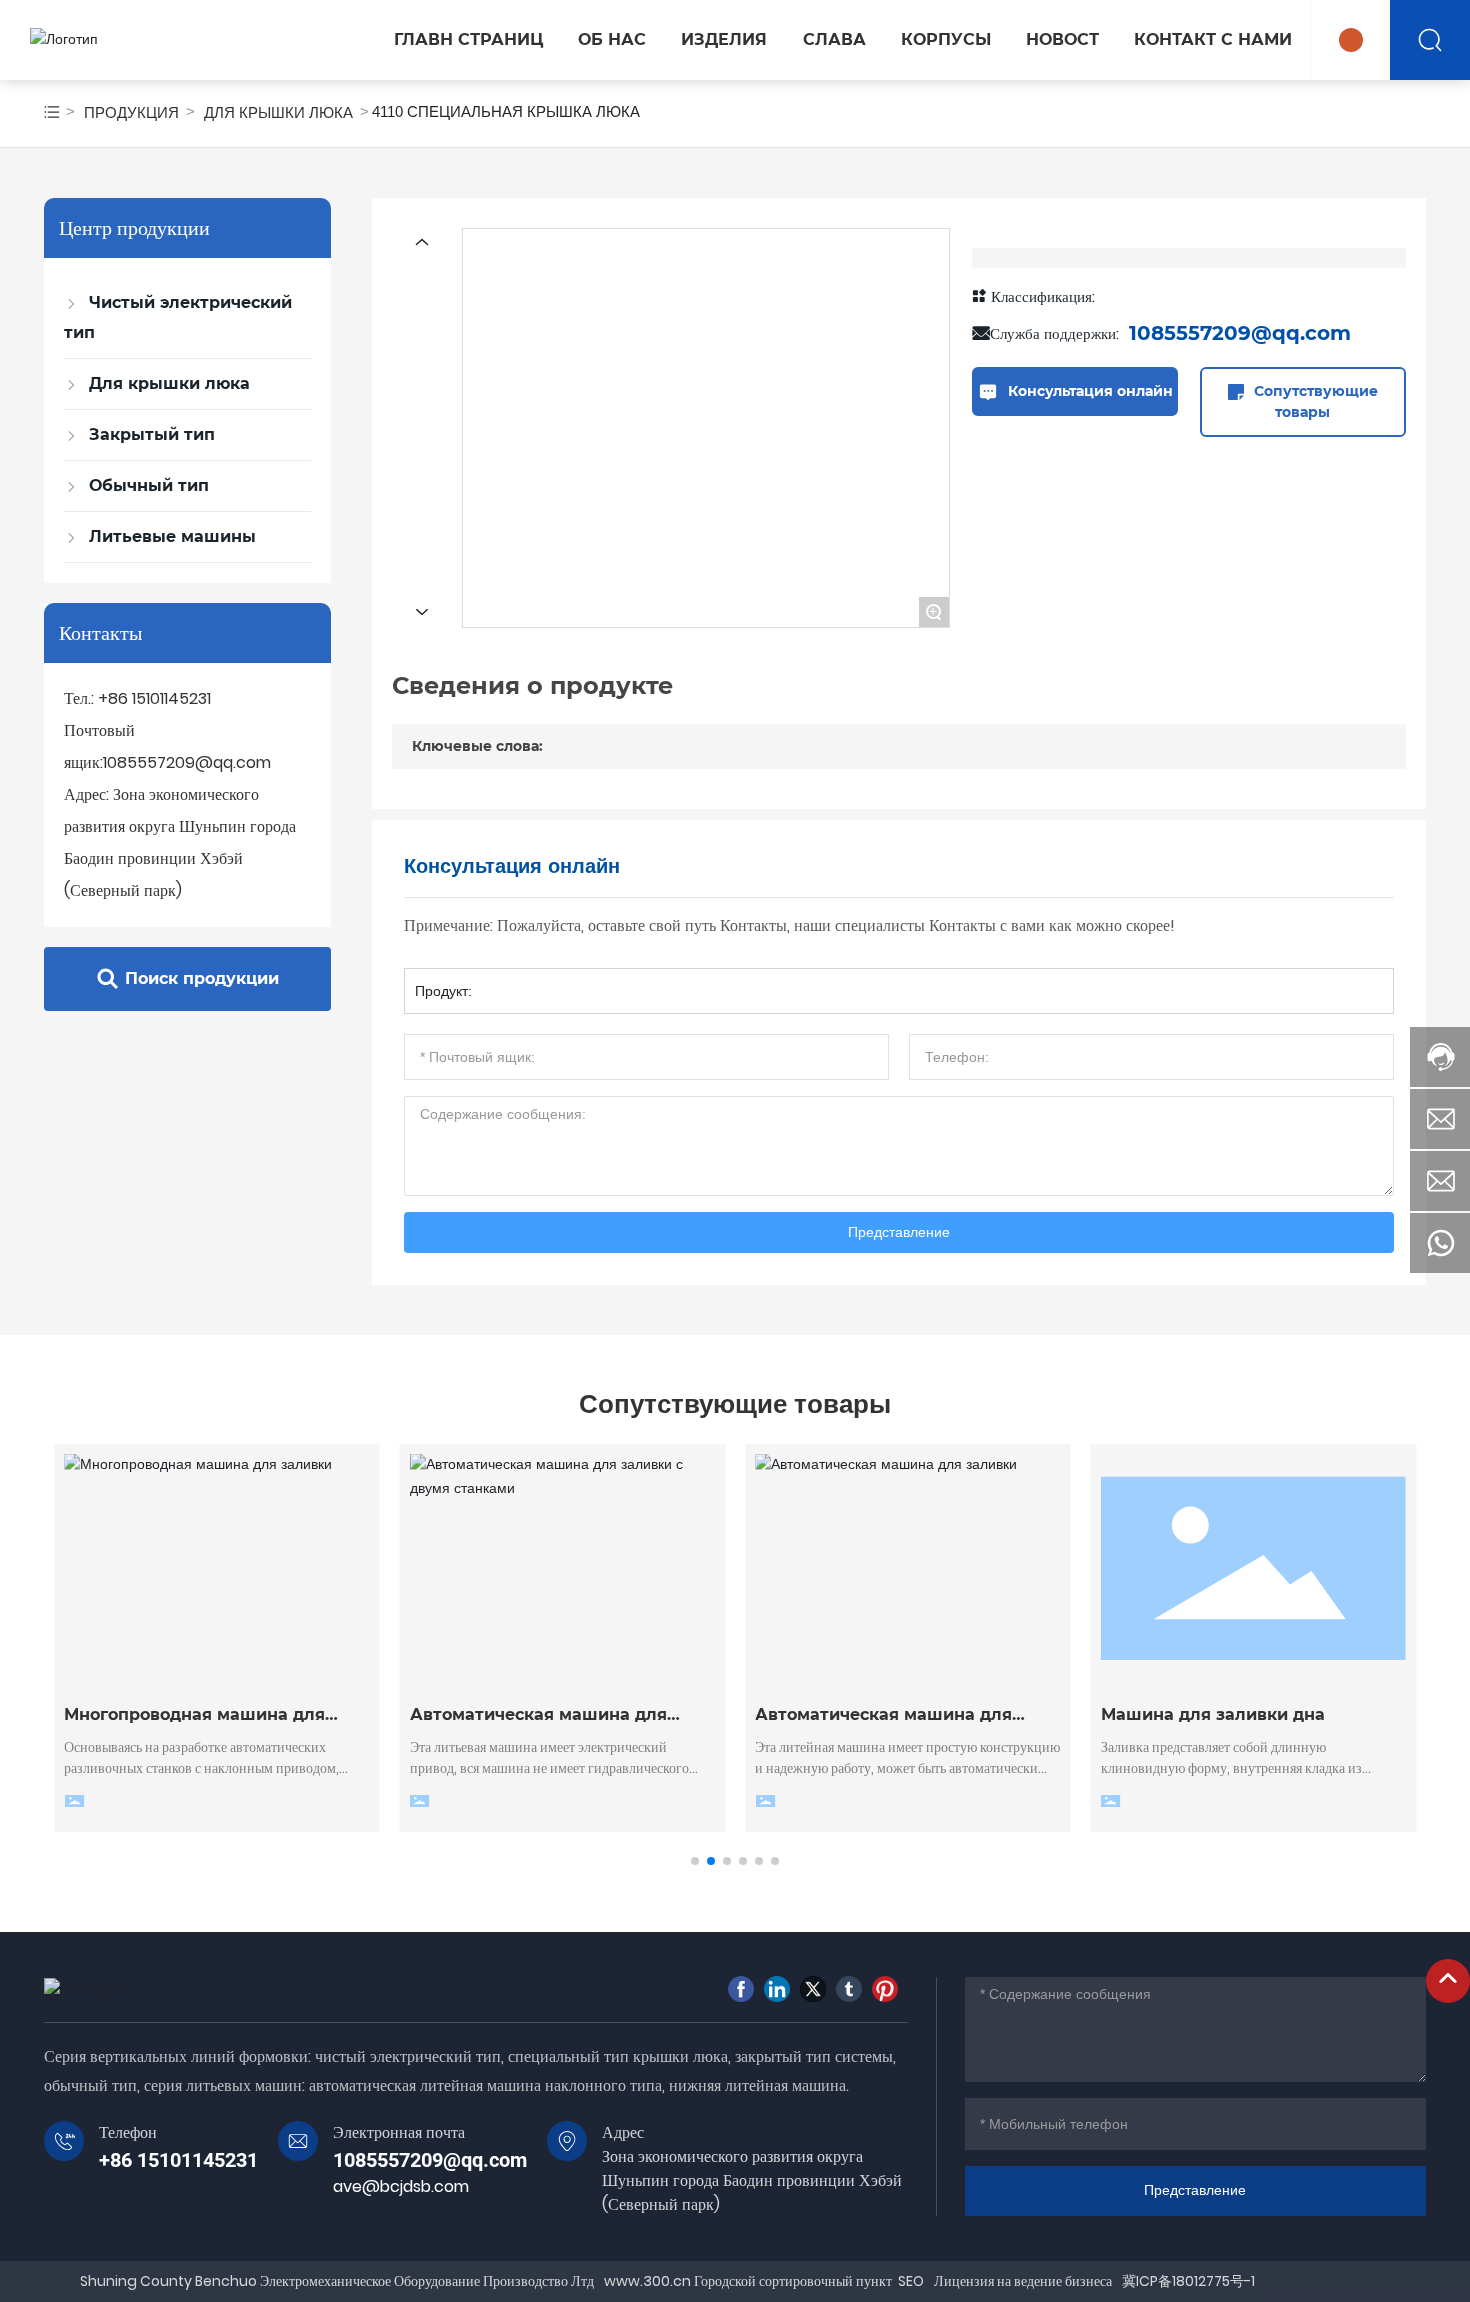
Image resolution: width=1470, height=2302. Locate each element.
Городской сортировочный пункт (791, 2281)
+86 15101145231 (154, 698)
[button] (695, 1861)
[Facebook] (741, 1989)
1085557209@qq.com (187, 762)
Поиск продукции (202, 978)
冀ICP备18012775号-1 (1188, 2281)
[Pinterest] (885, 1989)
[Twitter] (813, 1989)
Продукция (131, 112)
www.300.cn (647, 2281)
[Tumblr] (849, 1989)
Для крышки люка (278, 112)
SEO (911, 2281)
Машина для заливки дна (1213, 1714)
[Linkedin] (777, 1989)
